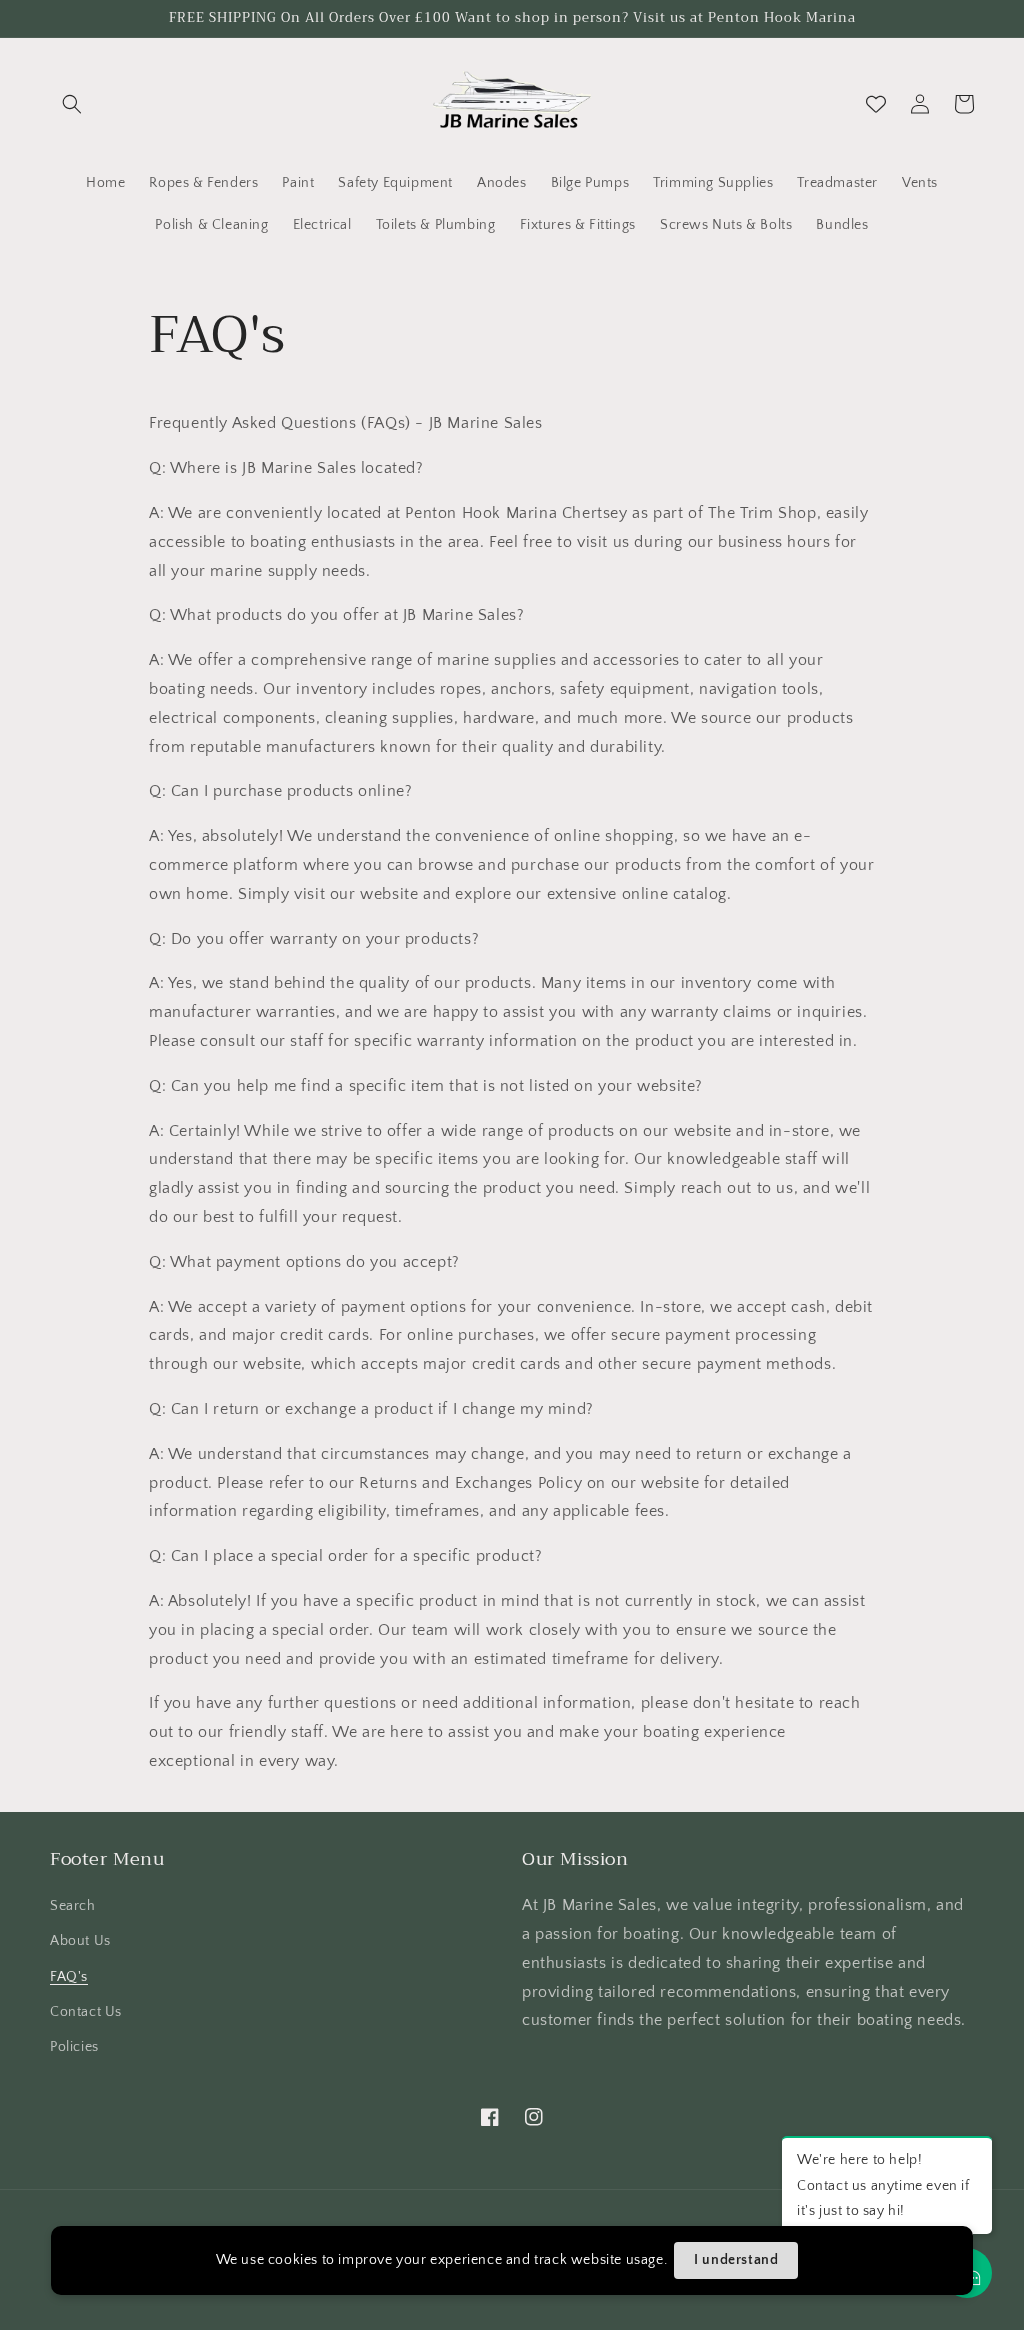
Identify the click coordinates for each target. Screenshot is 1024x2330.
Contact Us (86, 2012)
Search (73, 1906)
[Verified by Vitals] (206, 2312)
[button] (72, 104)
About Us (80, 1941)
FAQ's (69, 1977)
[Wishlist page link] (876, 104)
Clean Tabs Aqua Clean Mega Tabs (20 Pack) (255, 2285)
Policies (74, 2047)
